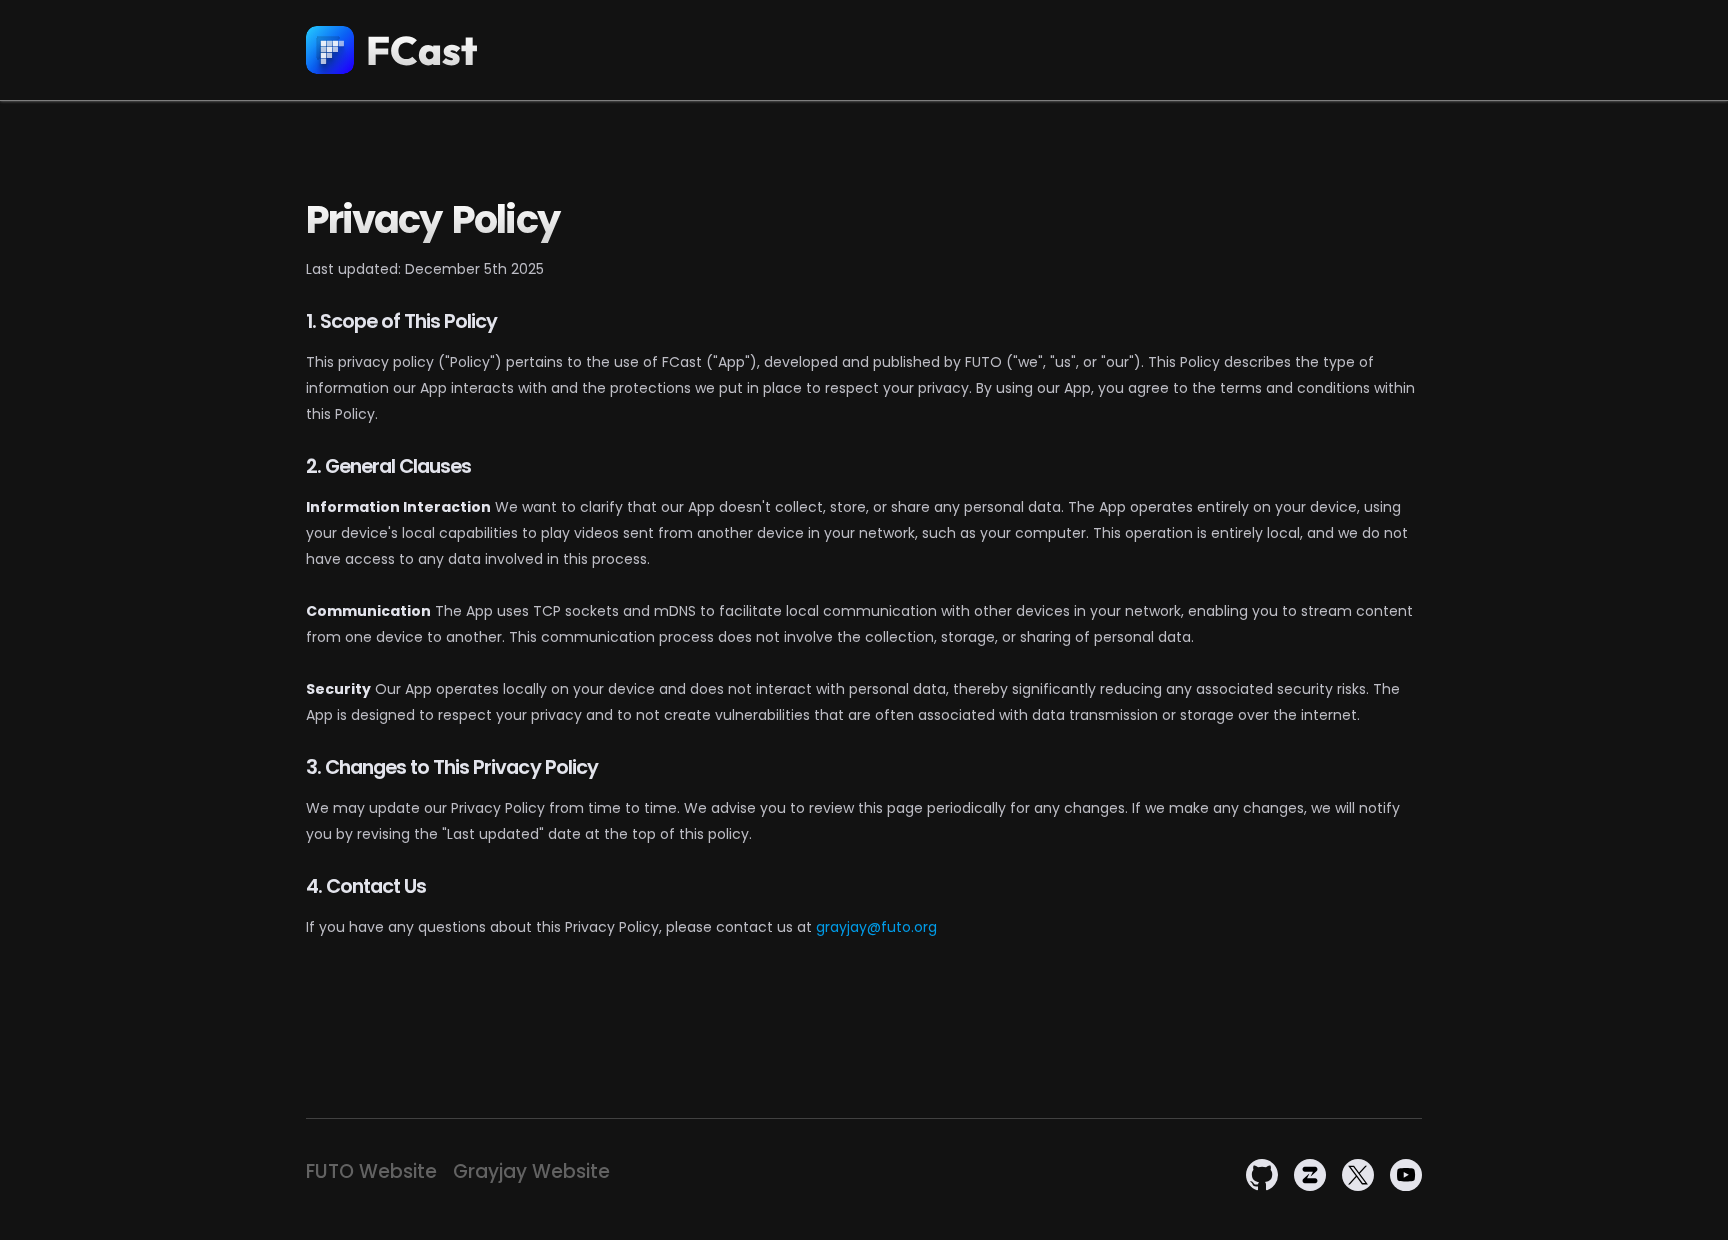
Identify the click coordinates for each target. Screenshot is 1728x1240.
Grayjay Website (531, 1172)
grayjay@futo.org (876, 927)
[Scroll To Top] (1693, 1217)
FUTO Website (371, 1172)
